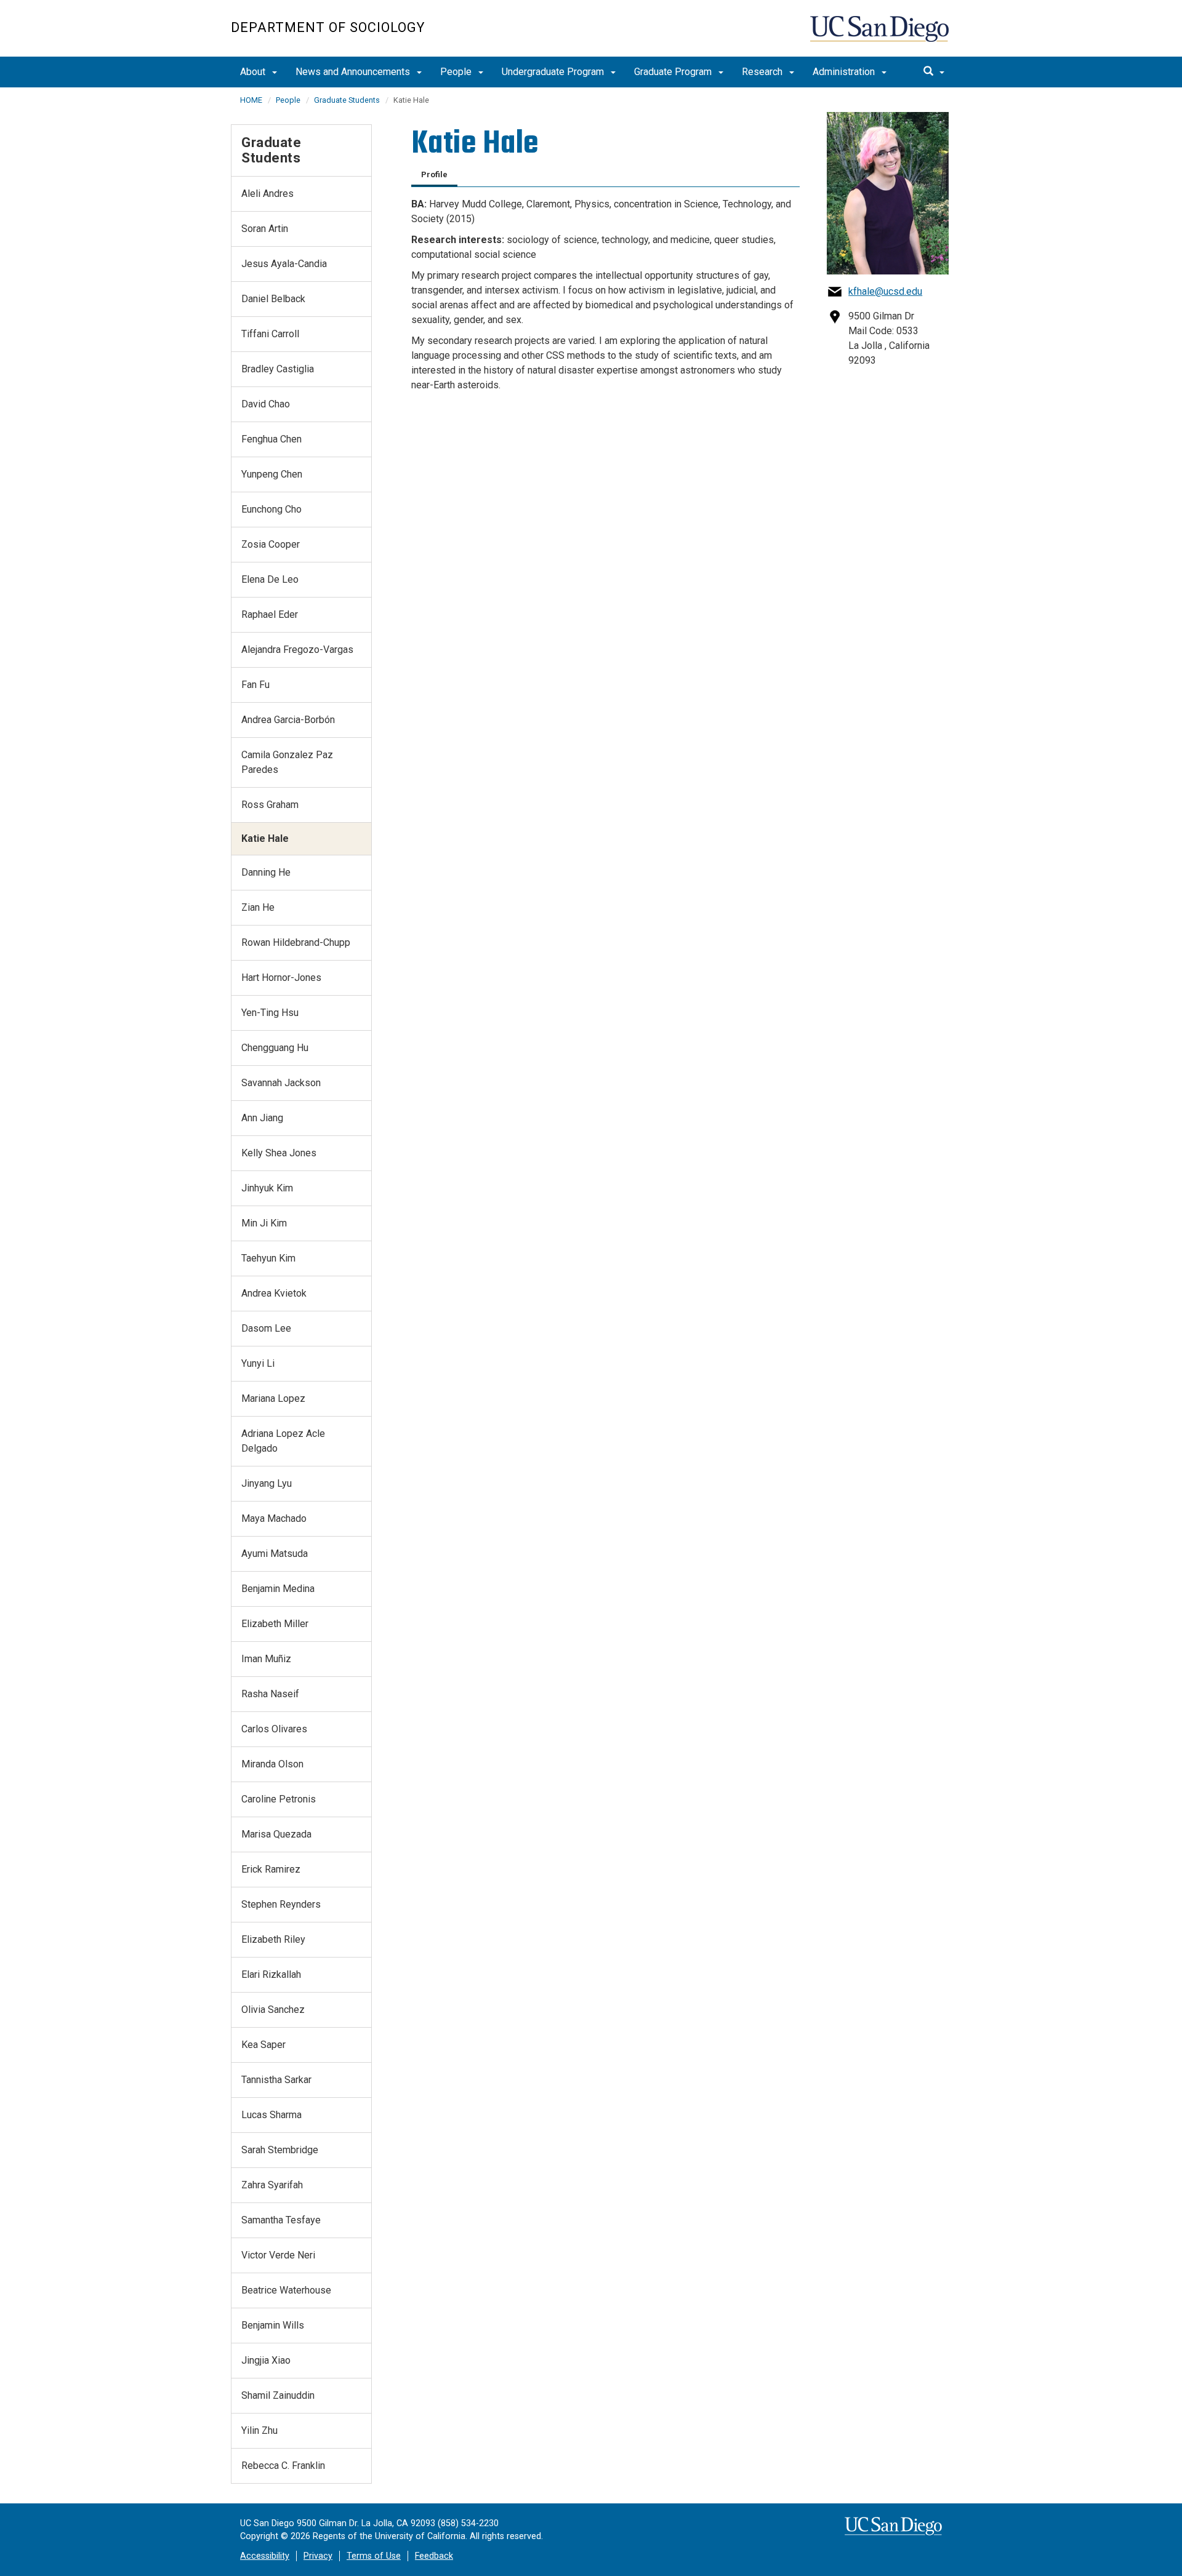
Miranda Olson (272, 1764)
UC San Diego (881, 35)
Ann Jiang (262, 1118)
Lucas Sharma (271, 2115)
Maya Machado (274, 1518)
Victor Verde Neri (278, 2255)
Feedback (434, 2556)
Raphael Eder (270, 614)
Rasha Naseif (270, 1694)
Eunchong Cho (271, 509)
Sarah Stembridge (280, 2150)
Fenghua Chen (271, 439)
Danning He (266, 872)
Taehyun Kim (268, 1258)
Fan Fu (255, 685)
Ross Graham (270, 805)
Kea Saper (263, 2045)
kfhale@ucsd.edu (885, 291)
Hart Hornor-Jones (281, 978)
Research (763, 72)
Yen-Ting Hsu (270, 1013)
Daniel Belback (273, 299)
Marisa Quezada (276, 1834)
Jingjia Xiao (266, 2360)
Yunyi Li (258, 1363)
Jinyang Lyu (267, 1483)
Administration (845, 72)
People (457, 72)
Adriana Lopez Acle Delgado (283, 1441)
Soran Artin (265, 229)
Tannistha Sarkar (276, 2080)
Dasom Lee (266, 1328)
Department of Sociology (328, 27)
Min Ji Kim (264, 1223)
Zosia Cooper (271, 544)
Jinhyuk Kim (267, 1188)
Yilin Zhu (259, 2430)
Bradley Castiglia (278, 369)
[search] (934, 72)
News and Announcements (354, 72)
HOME (251, 100)
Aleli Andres (267, 194)
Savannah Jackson (281, 1083)
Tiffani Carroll (270, 334)
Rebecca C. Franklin (283, 2466)
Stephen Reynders (281, 1904)
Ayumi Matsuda (275, 1554)
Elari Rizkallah (271, 1974)
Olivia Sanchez (273, 2010)
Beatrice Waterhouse (286, 2290)
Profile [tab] (434, 174)
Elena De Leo (270, 579)
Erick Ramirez (271, 1869)
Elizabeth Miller (275, 1624)
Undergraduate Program (554, 72)
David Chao (266, 404)
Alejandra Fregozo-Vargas (297, 650)
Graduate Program (674, 72)
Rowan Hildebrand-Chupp (296, 942)
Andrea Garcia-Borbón (288, 720)
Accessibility (265, 2556)
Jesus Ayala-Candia (284, 264)
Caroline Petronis (279, 1799)
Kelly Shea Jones (279, 1153)
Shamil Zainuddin (278, 2395)
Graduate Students (347, 100)
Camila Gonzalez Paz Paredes (287, 762)
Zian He (258, 907)
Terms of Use (374, 2556)
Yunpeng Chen (272, 474)
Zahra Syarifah (272, 2185)
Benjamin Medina (278, 1589)
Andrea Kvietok (274, 1293)
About (254, 72)
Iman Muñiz (266, 1659)
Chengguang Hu (275, 1048)
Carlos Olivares (274, 1729)
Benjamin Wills (273, 2325)
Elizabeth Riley (273, 1939)
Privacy (318, 2556)
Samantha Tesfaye (281, 2220)
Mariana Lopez (273, 1398)
